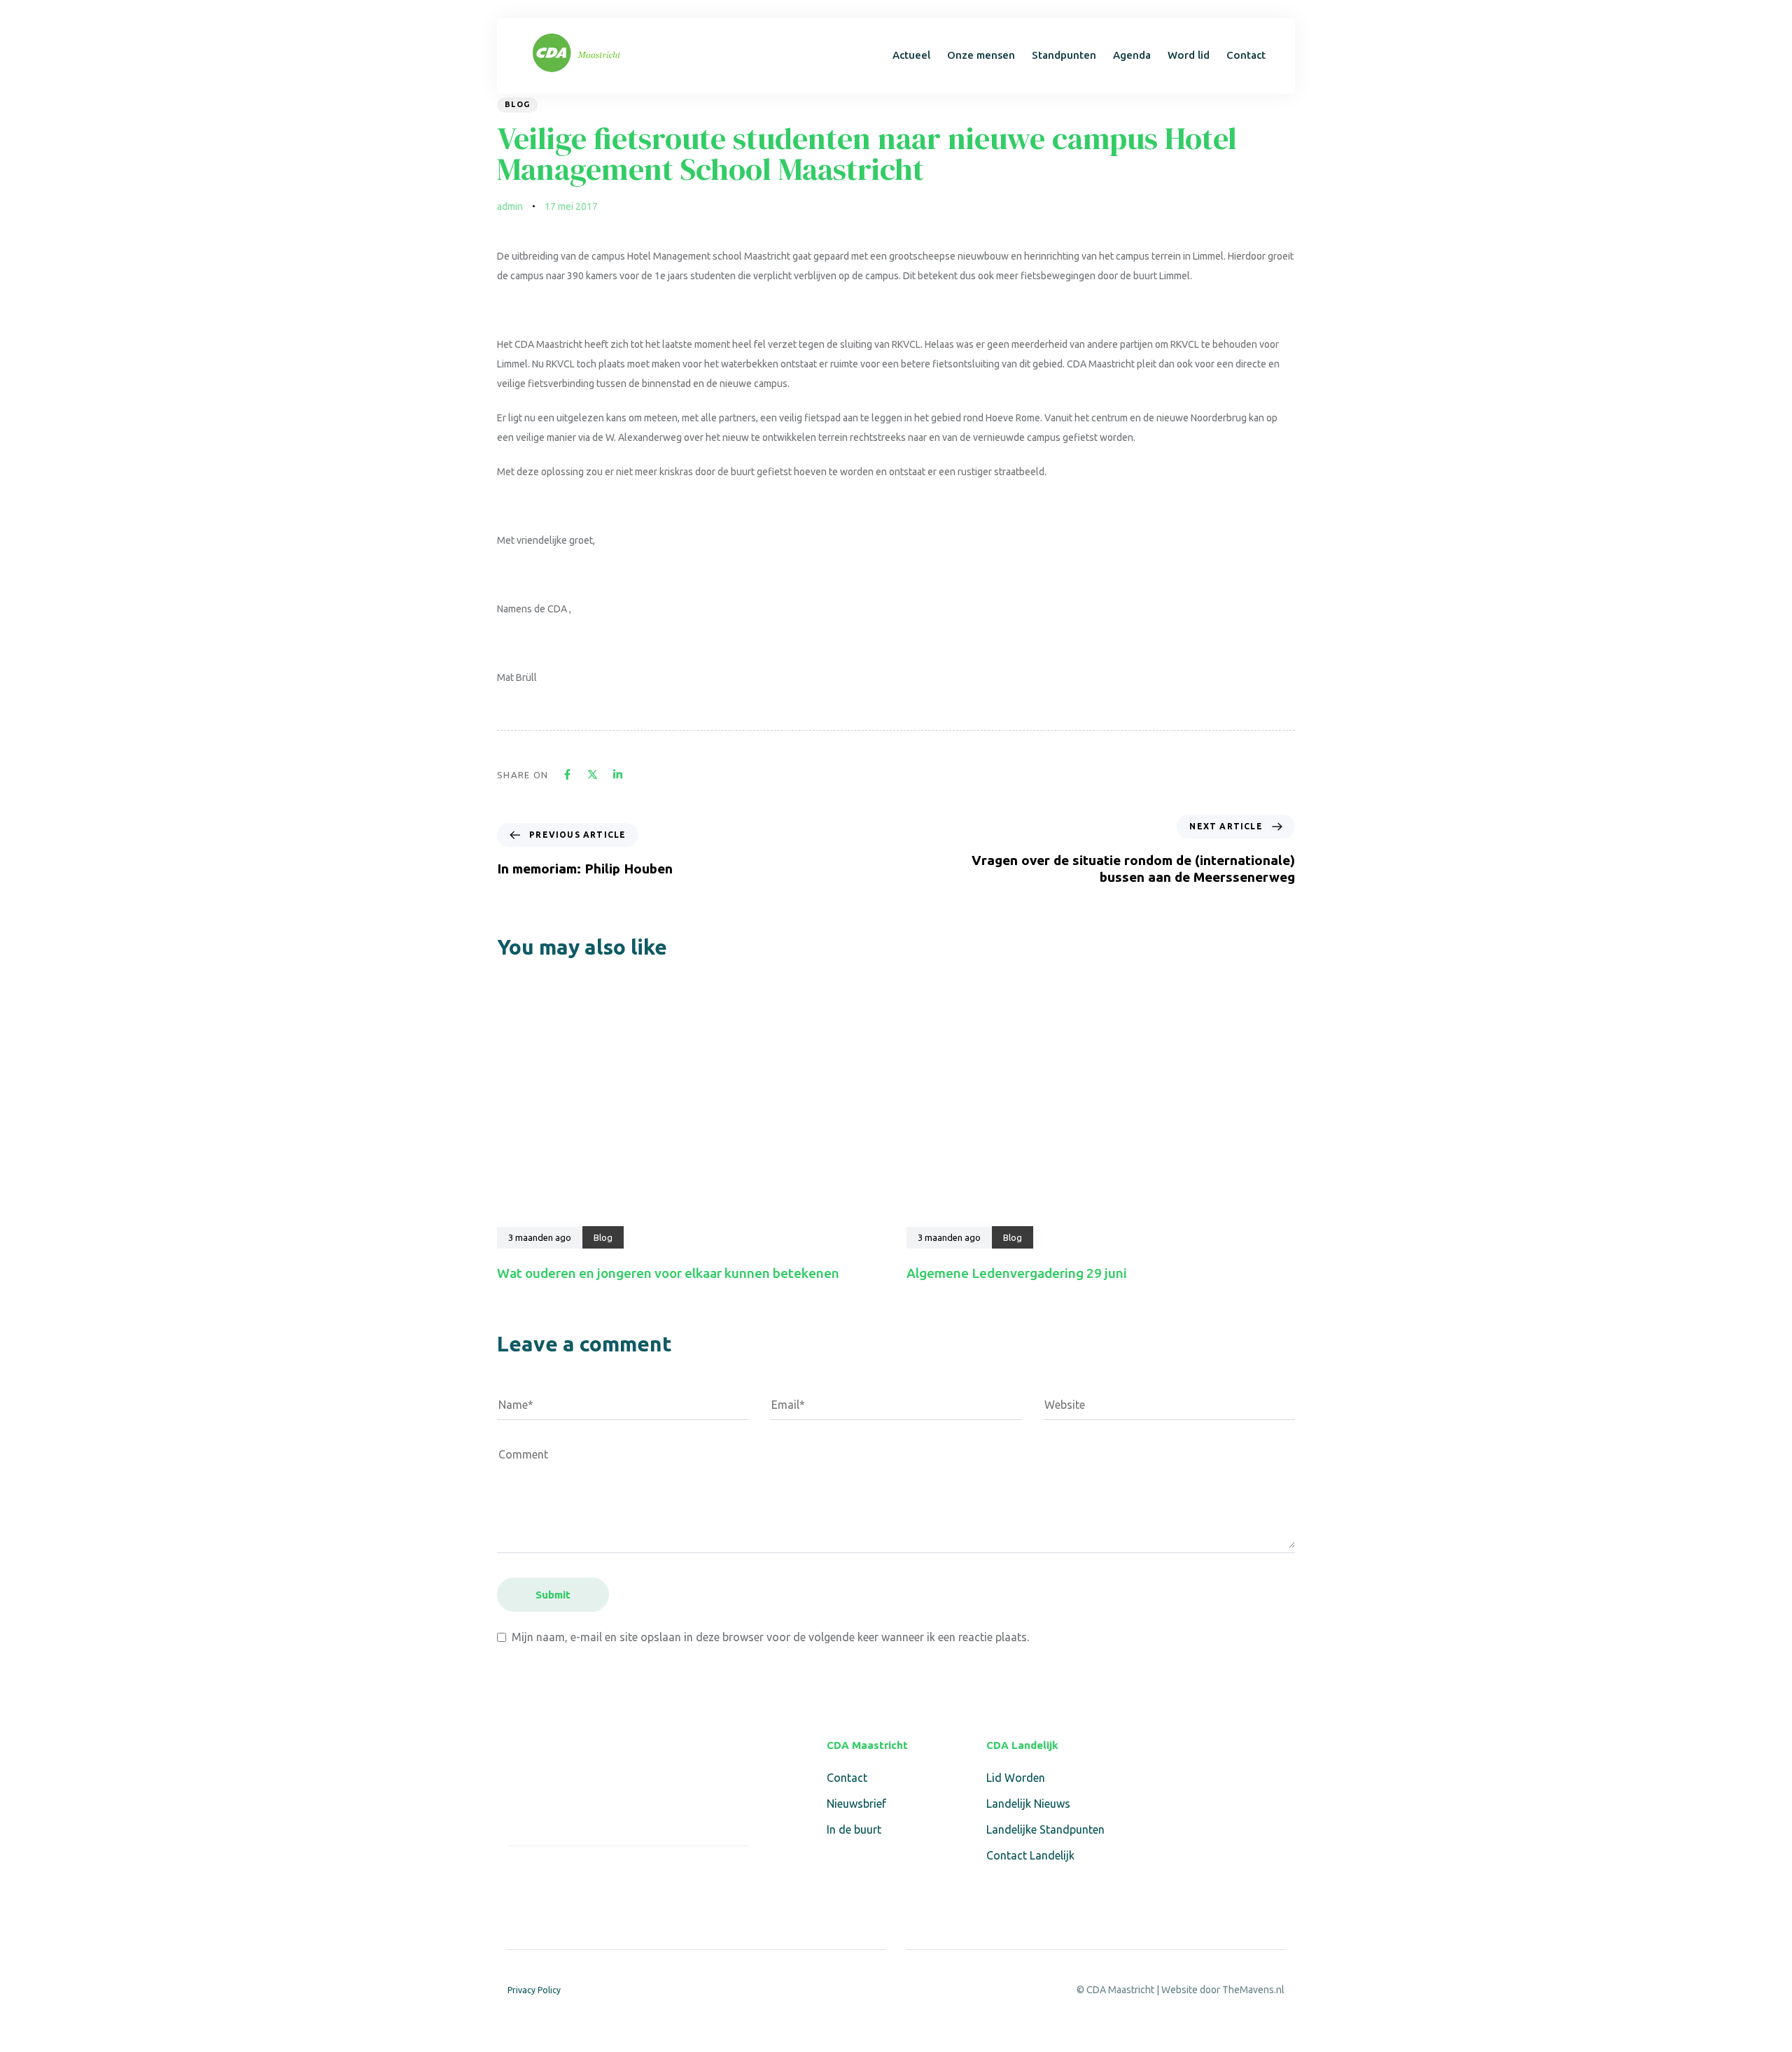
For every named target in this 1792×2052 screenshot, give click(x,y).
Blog (517, 104)
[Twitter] (549, 1876)
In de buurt (854, 1829)
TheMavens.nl (1253, 1990)
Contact (1246, 55)
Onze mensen (981, 55)
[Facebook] (516, 1876)
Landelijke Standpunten (1045, 1829)
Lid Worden (1016, 1778)
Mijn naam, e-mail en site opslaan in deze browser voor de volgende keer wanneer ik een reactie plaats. (770, 1637)
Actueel (911, 55)
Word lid (1189, 55)
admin (510, 206)
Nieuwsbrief (856, 1804)
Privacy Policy (534, 1990)
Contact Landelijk (1030, 1855)
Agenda (1132, 55)
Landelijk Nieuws (1028, 1804)
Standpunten (1064, 55)
